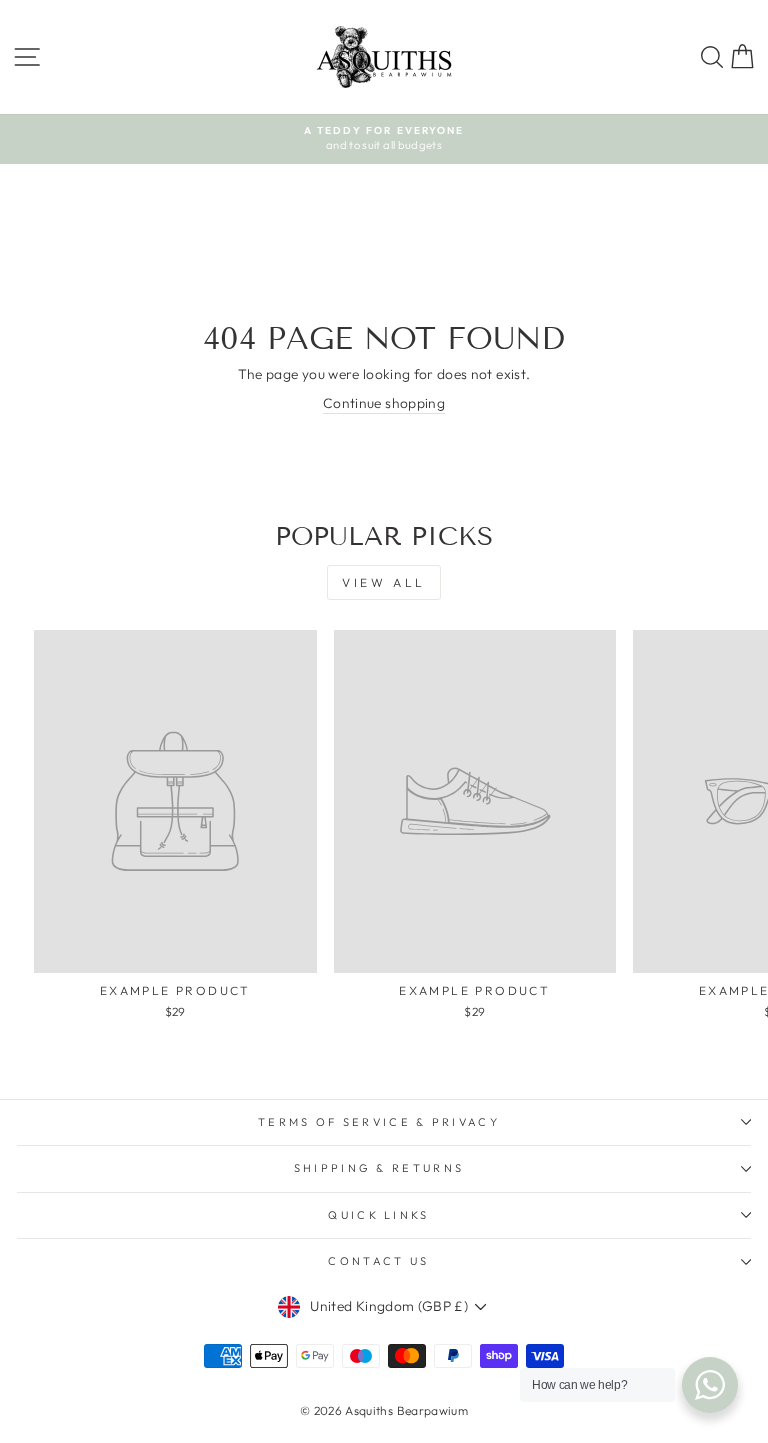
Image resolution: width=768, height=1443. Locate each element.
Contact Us (378, 1261)
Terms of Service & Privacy (379, 1122)
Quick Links (378, 1215)
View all (384, 582)
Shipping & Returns (379, 1168)
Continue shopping (384, 403)
